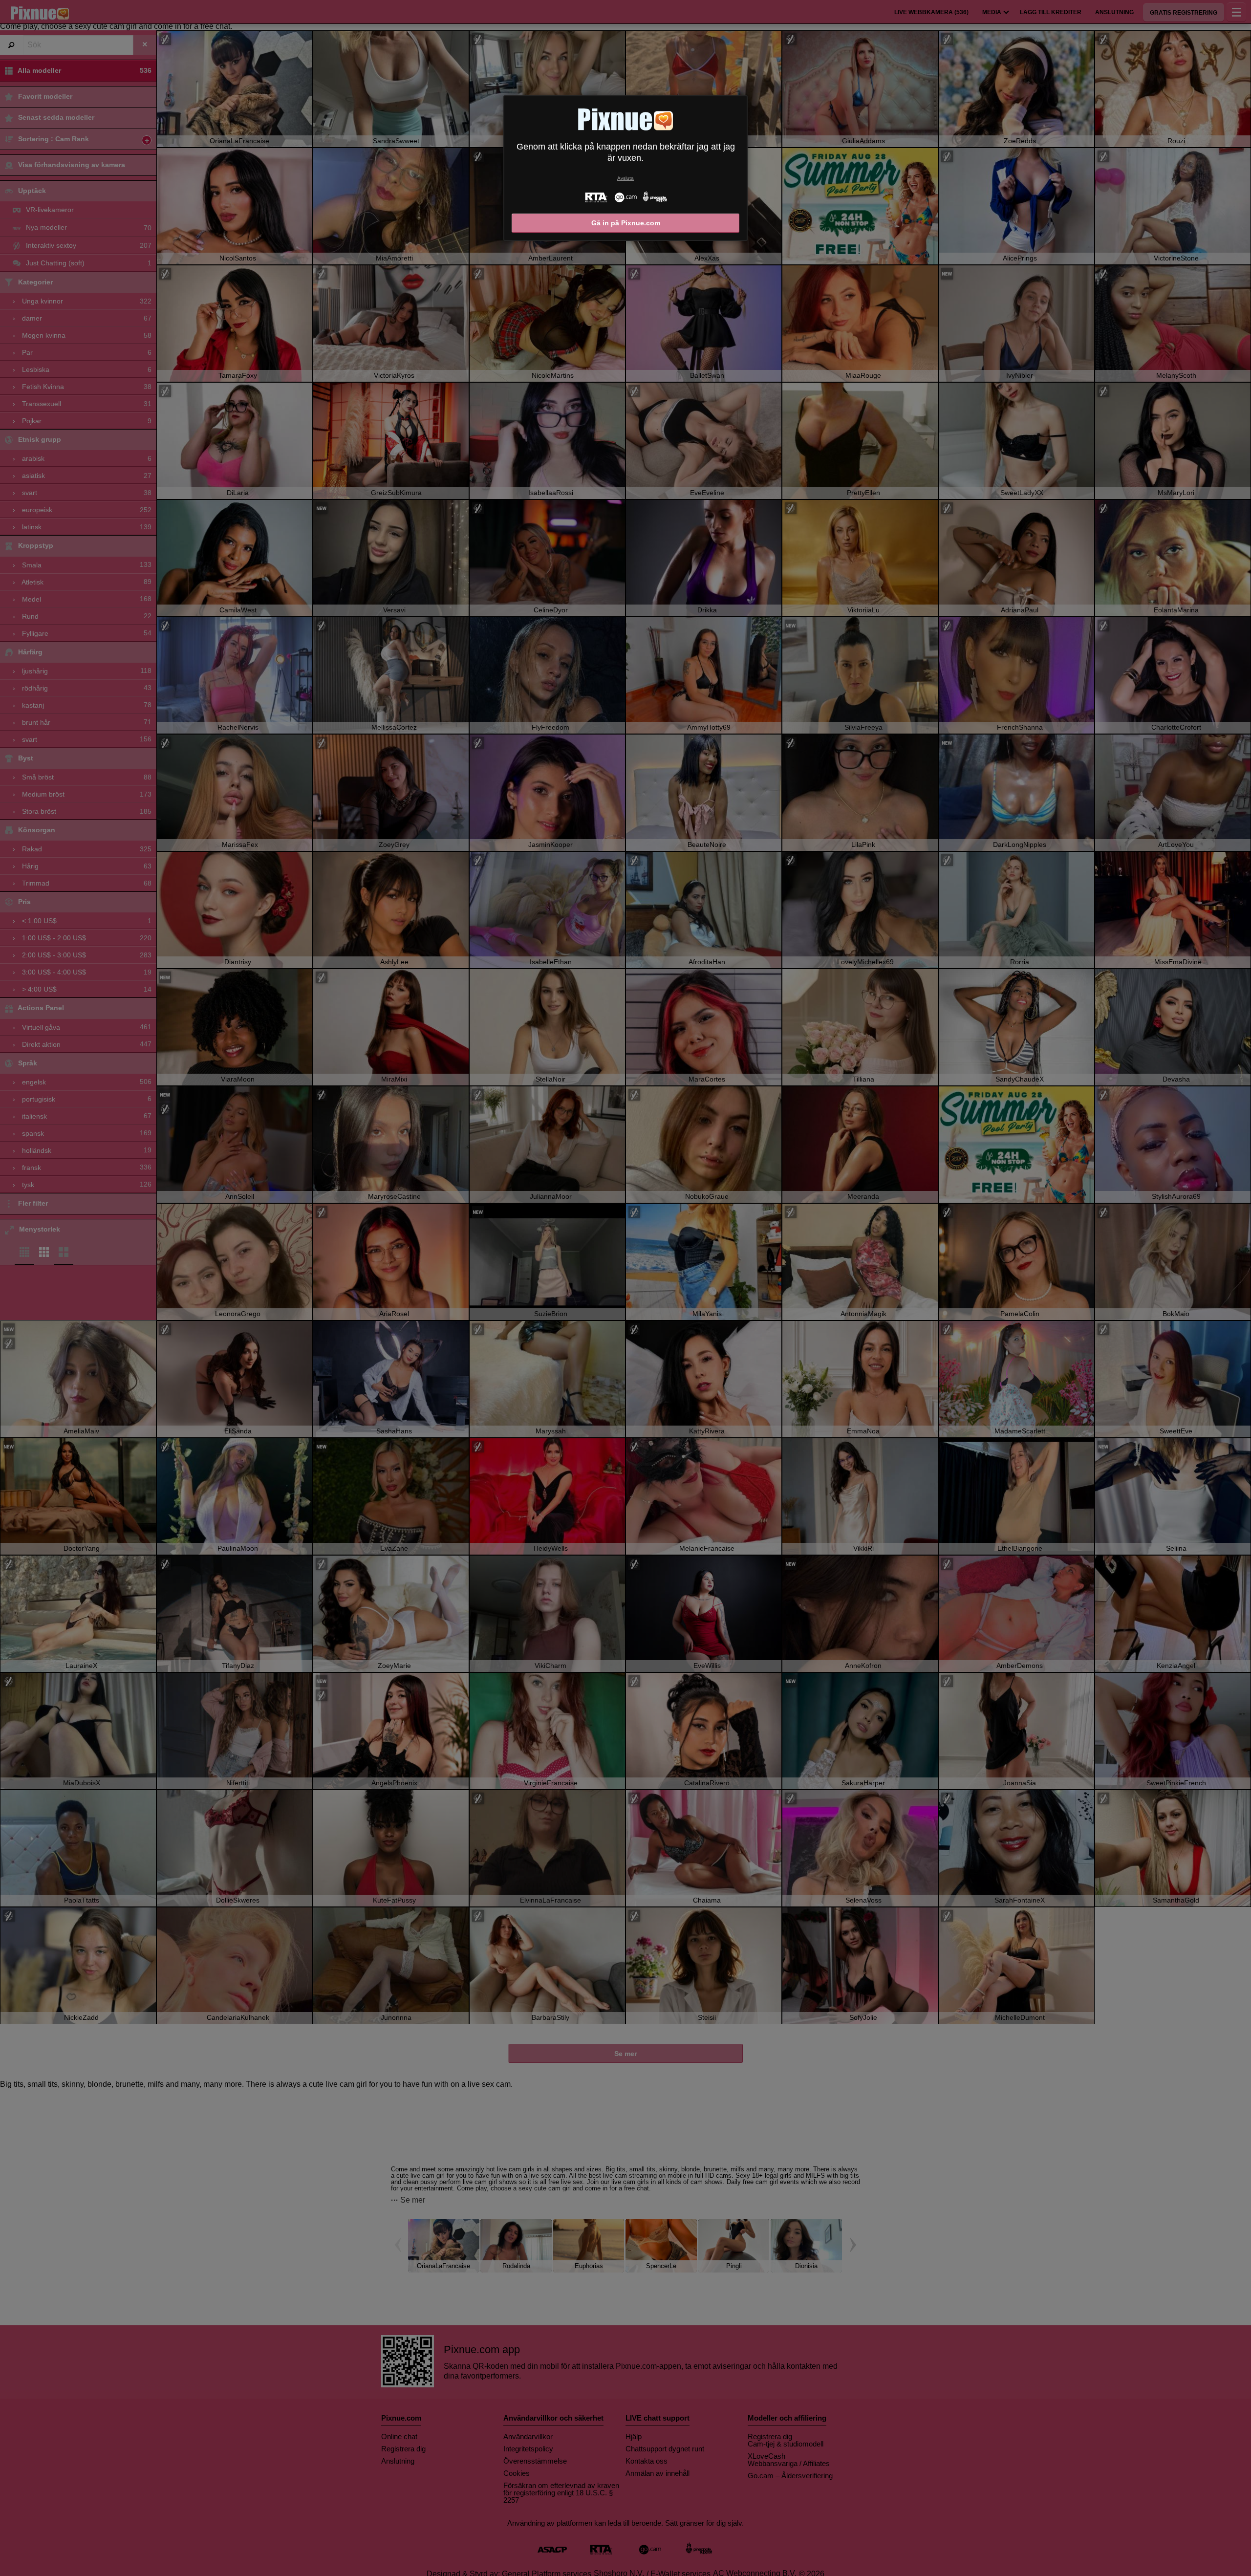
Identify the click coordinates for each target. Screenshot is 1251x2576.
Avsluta (625, 178)
